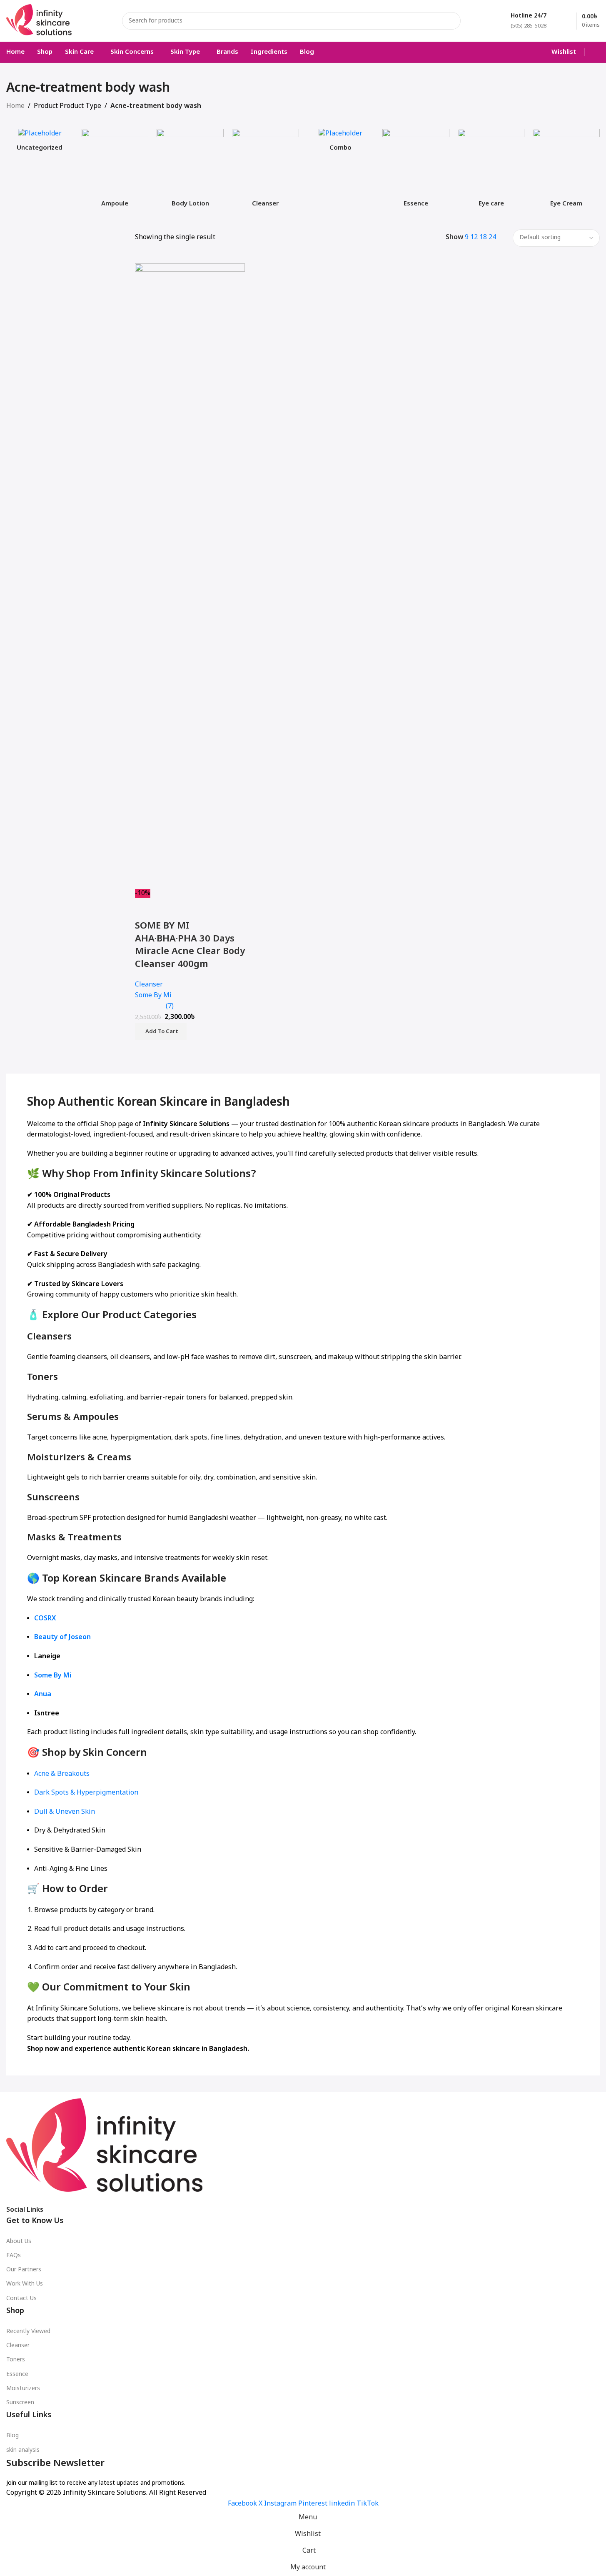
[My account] (596, 52)
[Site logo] (39, 21)
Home (15, 106)
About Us (19, 2242)
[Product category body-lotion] (190, 171)
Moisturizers (23, 2389)
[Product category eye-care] (491, 171)
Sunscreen (20, 2403)
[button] (161, 1031)
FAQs (14, 2256)
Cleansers (49, 1337)
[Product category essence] (416, 171)
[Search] (452, 21)
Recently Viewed (28, 2332)
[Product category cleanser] (266, 171)
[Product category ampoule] (115, 171)
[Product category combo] (341, 143)
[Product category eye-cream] (566, 171)
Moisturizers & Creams (79, 1458)
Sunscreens (53, 1498)
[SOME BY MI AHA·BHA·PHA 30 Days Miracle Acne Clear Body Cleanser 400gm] (190, 576)
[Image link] (105, 2149)
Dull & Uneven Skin (65, 1812)
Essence (17, 2374)
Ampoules (96, 1418)
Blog (12, 2436)
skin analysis (23, 2450)
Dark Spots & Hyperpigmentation (86, 1793)
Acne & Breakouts (62, 1774)
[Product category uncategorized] (40, 143)
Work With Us (25, 2284)
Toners (42, 1378)
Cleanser (18, 2346)
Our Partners (24, 2270)
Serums (44, 1418)
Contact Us (21, 2299)
